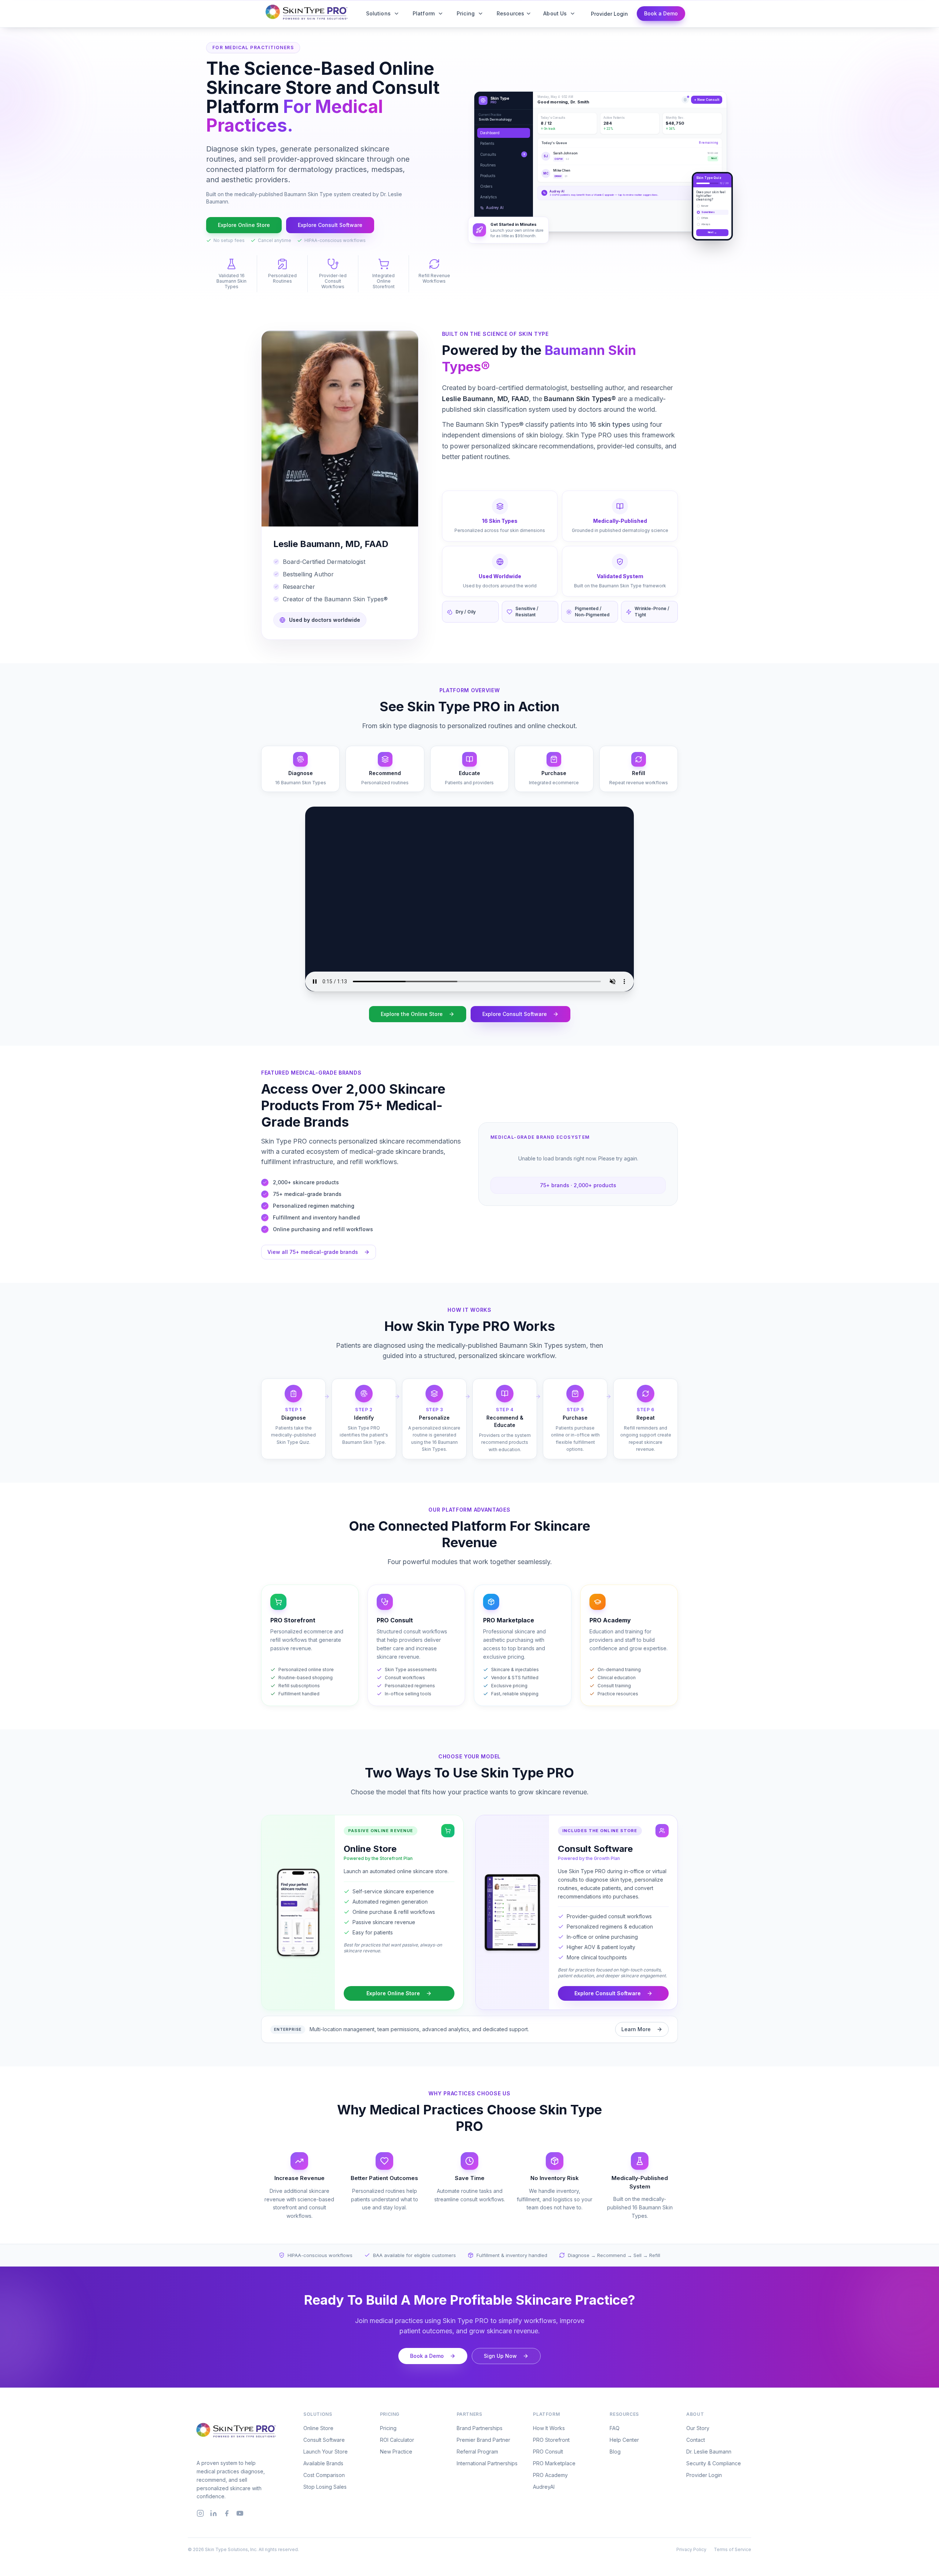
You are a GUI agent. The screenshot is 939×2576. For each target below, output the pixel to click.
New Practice (396, 2452)
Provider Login (609, 14)
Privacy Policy (691, 2549)
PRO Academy (550, 2475)
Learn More (636, 2029)
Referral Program (477, 2452)
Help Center (624, 2440)
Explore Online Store (244, 225)
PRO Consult (548, 2452)
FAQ (615, 2428)
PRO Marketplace (554, 2463)
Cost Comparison (324, 2475)
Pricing (466, 13)
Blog (615, 2452)
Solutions (378, 13)
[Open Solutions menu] (397, 14)
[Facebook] (227, 2513)
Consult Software (324, 2440)
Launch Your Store (326, 2452)
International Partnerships (487, 2463)
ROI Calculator (397, 2440)
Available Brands (323, 2463)
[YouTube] (240, 2513)
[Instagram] (200, 2513)
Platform (424, 13)
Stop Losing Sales (325, 2487)
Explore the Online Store (412, 1014)
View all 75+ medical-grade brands (313, 1252)
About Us (555, 13)
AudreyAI (544, 2487)
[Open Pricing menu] (481, 14)
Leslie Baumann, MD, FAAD (485, 399)
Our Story (698, 2428)
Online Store (318, 2428)
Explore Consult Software (330, 225)
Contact (696, 2440)
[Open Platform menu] (441, 14)
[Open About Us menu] (573, 14)
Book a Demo (661, 13)
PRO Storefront (551, 2440)
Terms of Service (732, 2549)
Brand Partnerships (480, 2428)
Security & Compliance (714, 2463)
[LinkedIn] (213, 2513)
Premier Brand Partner (483, 2440)
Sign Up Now (500, 2356)
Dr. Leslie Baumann (709, 2452)
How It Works (549, 2428)
